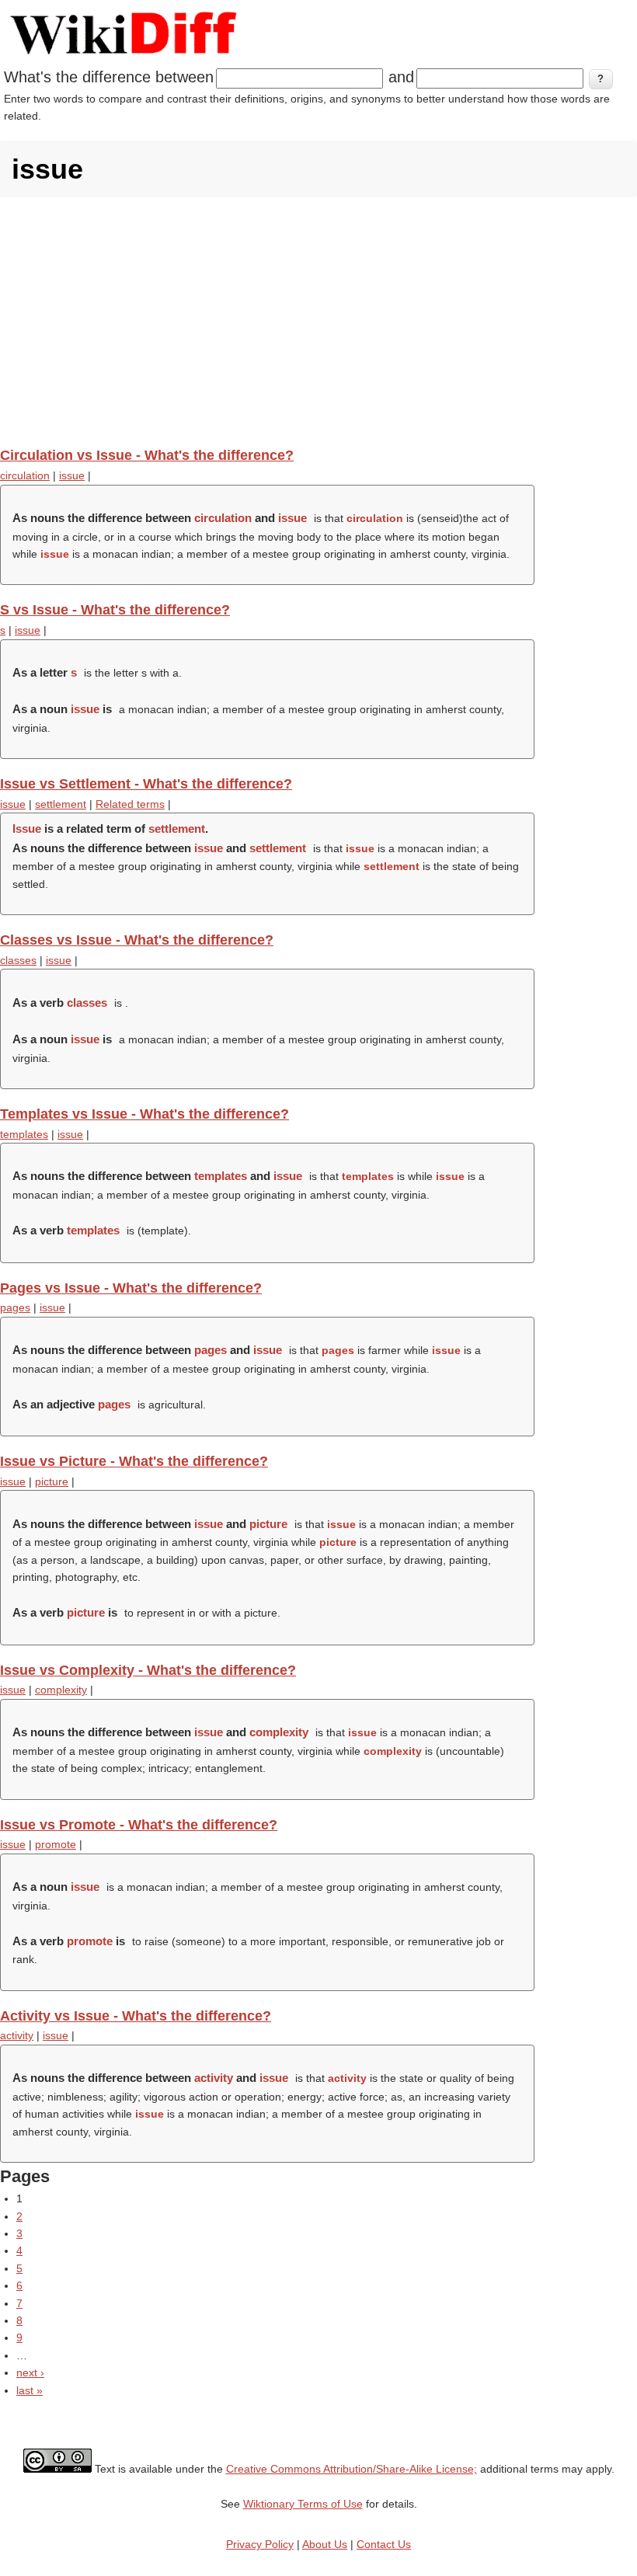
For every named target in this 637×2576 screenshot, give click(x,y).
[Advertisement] (318, 322)
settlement (61, 804)
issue (72, 475)
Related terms (130, 804)
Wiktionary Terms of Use (303, 2504)
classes (18, 960)
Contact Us (384, 2544)
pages (15, 1307)
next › (30, 2372)
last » (30, 2390)
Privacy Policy (260, 2544)
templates (24, 1134)
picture (52, 1481)
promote (56, 1844)
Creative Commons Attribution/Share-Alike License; (352, 2469)
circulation (25, 475)
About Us (325, 2544)
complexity (61, 1690)
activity (17, 2035)
